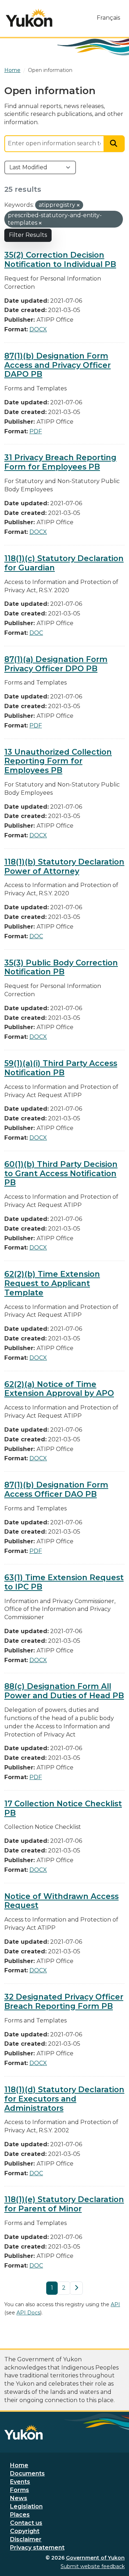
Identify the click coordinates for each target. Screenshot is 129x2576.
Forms (20, 2490)
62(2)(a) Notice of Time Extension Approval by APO (59, 1389)
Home (19, 2465)
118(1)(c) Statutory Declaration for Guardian (64, 563)
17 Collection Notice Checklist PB (63, 1808)
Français (108, 18)
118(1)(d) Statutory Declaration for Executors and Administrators (64, 2099)
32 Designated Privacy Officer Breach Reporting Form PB (64, 2001)
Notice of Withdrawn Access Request (61, 1901)
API (115, 2304)
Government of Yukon (95, 2558)
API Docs (28, 2313)
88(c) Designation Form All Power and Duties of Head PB (64, 1691)
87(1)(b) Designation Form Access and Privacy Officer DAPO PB (58, 365)
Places (20, 2515)
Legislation (26, 2506)
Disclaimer (26, 2539)
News (19, 2498)
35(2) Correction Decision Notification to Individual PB (60, 259)
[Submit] (114, 144)
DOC (36, 633)
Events (20, 2482)
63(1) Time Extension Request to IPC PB (64, 1582)
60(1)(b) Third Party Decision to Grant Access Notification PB (61, 1173)
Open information (50, 70)
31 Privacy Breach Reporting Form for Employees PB (60, 462)
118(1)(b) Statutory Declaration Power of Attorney (64, 866)
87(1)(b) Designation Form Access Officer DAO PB (56, 1489)
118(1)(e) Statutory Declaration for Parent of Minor (64, 2204)
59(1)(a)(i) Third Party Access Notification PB (61, 1068)
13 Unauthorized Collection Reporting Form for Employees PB (58, 761)
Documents (27, 2473)
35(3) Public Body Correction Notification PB (61, 967)
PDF (36, 431)
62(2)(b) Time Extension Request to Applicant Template (52, 1283)
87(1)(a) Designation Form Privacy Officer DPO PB (56, 664)
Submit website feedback (93, 2566)
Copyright (25, 2531)
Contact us (26, 2523)
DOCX (38, 329)
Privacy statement (37, 2548)
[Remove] (78, 205)
